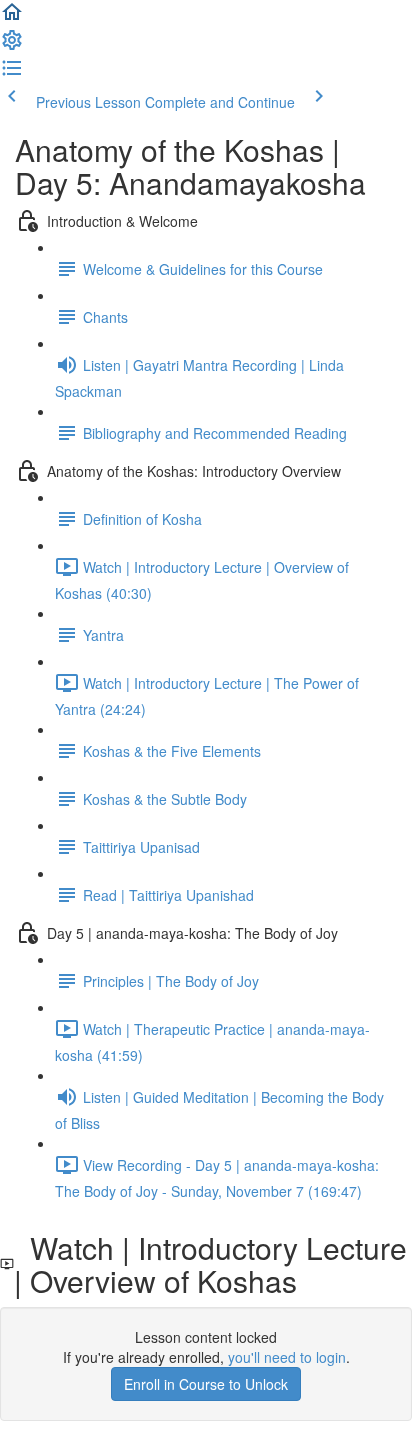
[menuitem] (12, 46)
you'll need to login (287, 1357)
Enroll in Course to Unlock (206, 1384)
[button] (12, 18)
